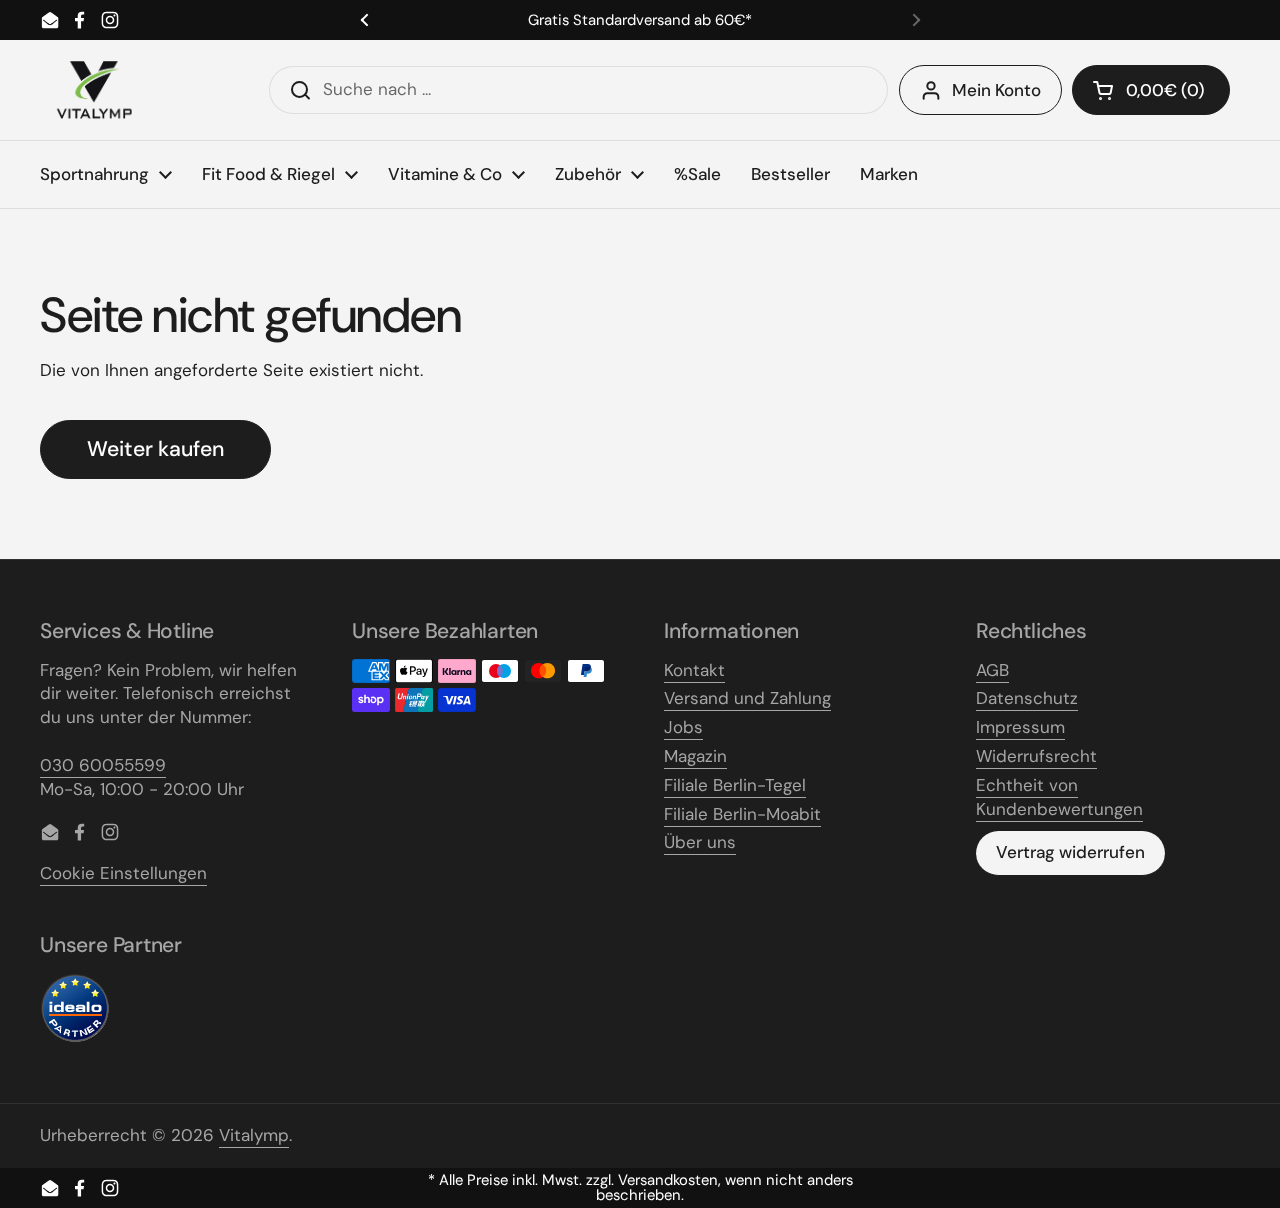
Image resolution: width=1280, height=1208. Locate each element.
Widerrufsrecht (1036, 756)
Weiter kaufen (155, 449)
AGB (992, 670)
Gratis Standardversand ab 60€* (640, 20)
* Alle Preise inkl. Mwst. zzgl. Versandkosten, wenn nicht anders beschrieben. (640, 1188)
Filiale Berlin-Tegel (735, 785)
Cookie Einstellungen (123, 873)
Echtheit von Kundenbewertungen (1059, 797)
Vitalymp (254, 1135)
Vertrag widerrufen (1070, 852)
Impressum (1020, 727)
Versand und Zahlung (747, 698)
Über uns (700, 842)
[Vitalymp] (94, 90)
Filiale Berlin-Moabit (742, 814)
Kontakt (694, 670)
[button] (1151, 90)
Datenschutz (1027, 698)
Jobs (683, 727)
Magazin (695, 756)
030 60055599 (103, 765)
